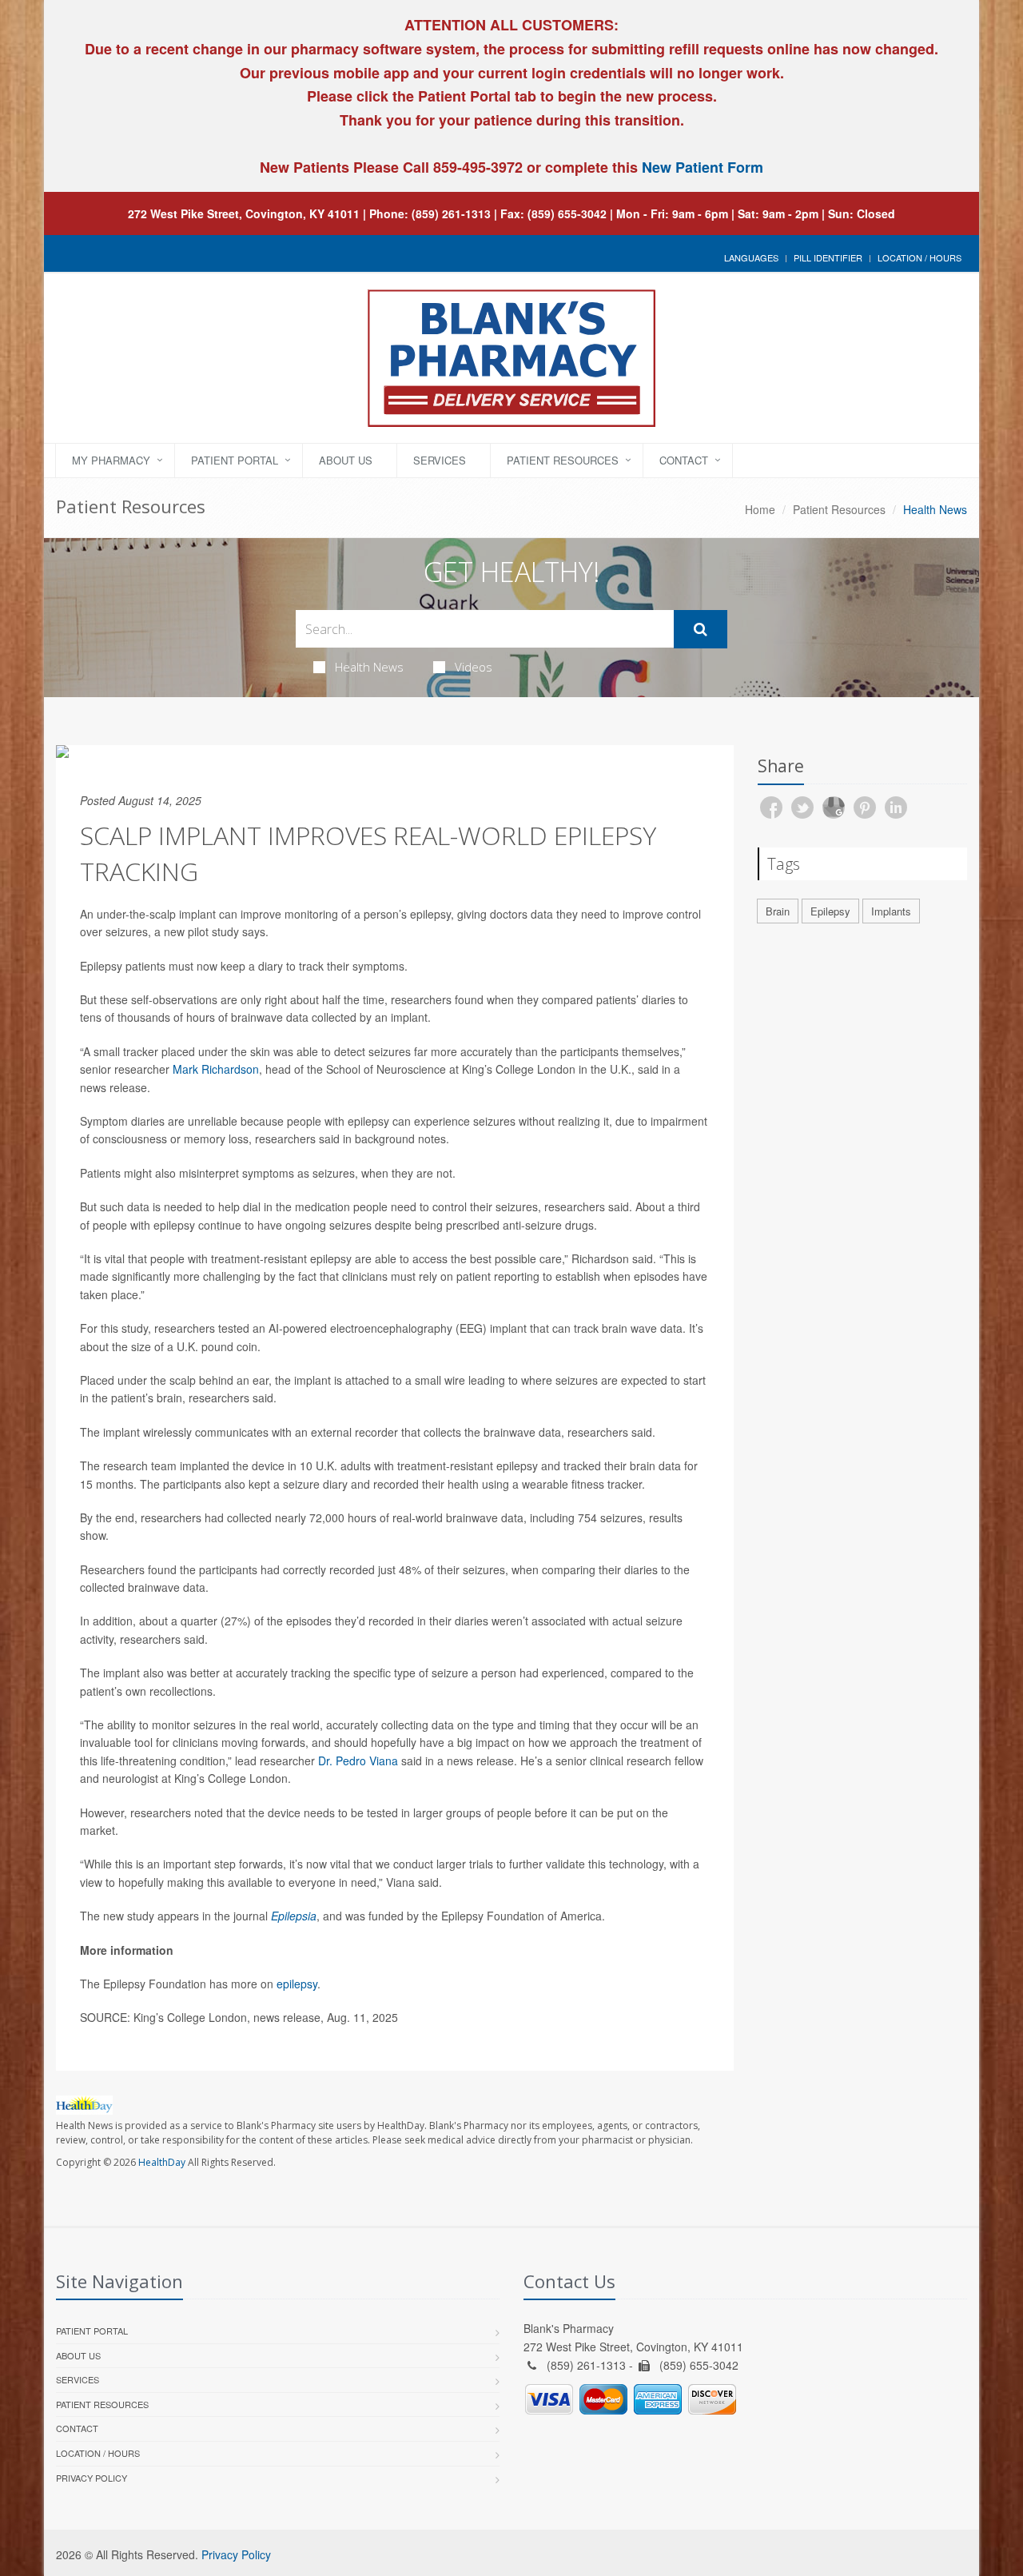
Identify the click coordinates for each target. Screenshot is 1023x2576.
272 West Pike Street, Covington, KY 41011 (244, 213)
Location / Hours (920, 257)
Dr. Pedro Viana (358, 1761)
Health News (369, 667)
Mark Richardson (216, 1069)
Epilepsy (830, 911)
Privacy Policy (92, 2478)
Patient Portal (235, 460)
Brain (778, 911)
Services (440, 460)
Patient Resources (563, 460)
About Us (346, 460)
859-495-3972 (476, 167)
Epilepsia (294, 1916)
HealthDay (162, 2162)
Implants (891, 911)
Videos (474, 667)
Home (760, 509)
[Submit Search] (701, 629)
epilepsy (297, 1984)
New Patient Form (703, 167)
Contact (684, 460)
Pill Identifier (828, 257)
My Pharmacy (111, 460)
